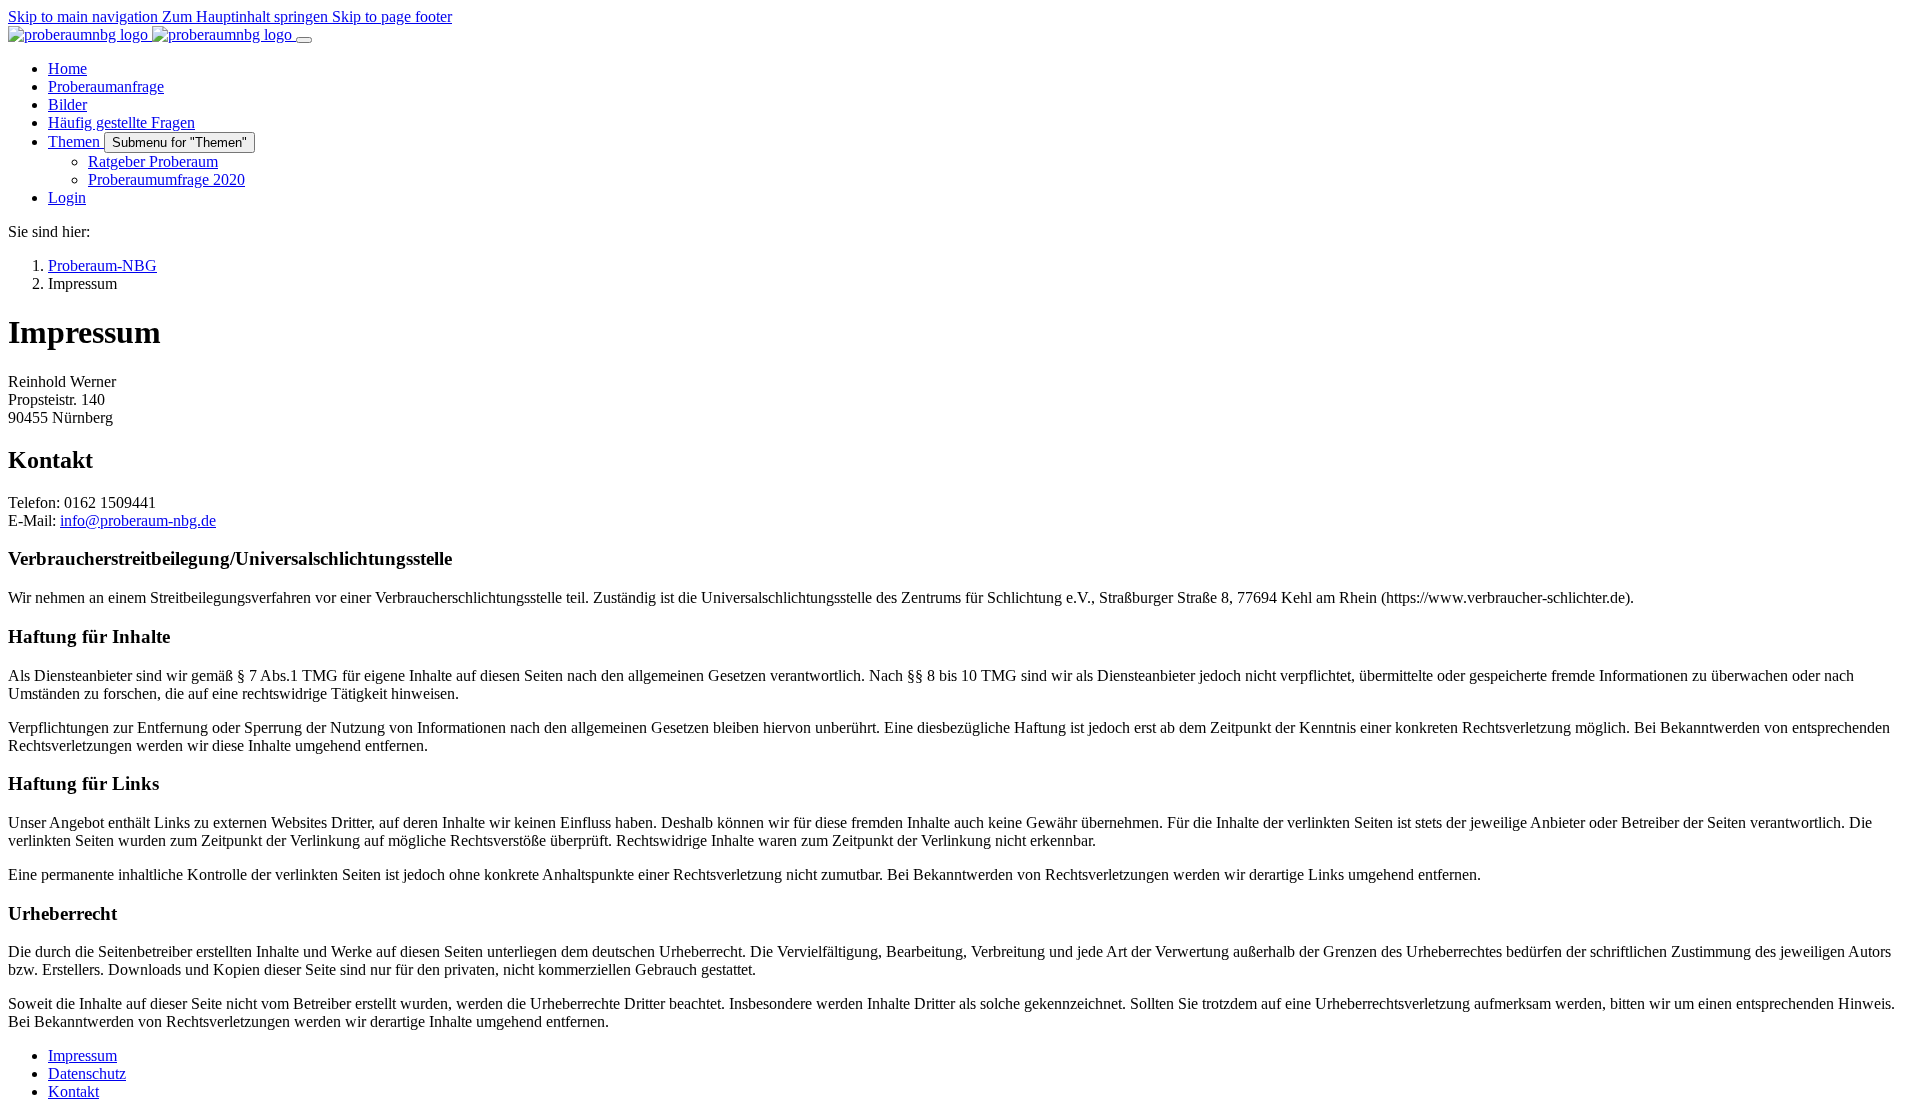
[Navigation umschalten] (304, 40)
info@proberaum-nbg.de (138, 520)
